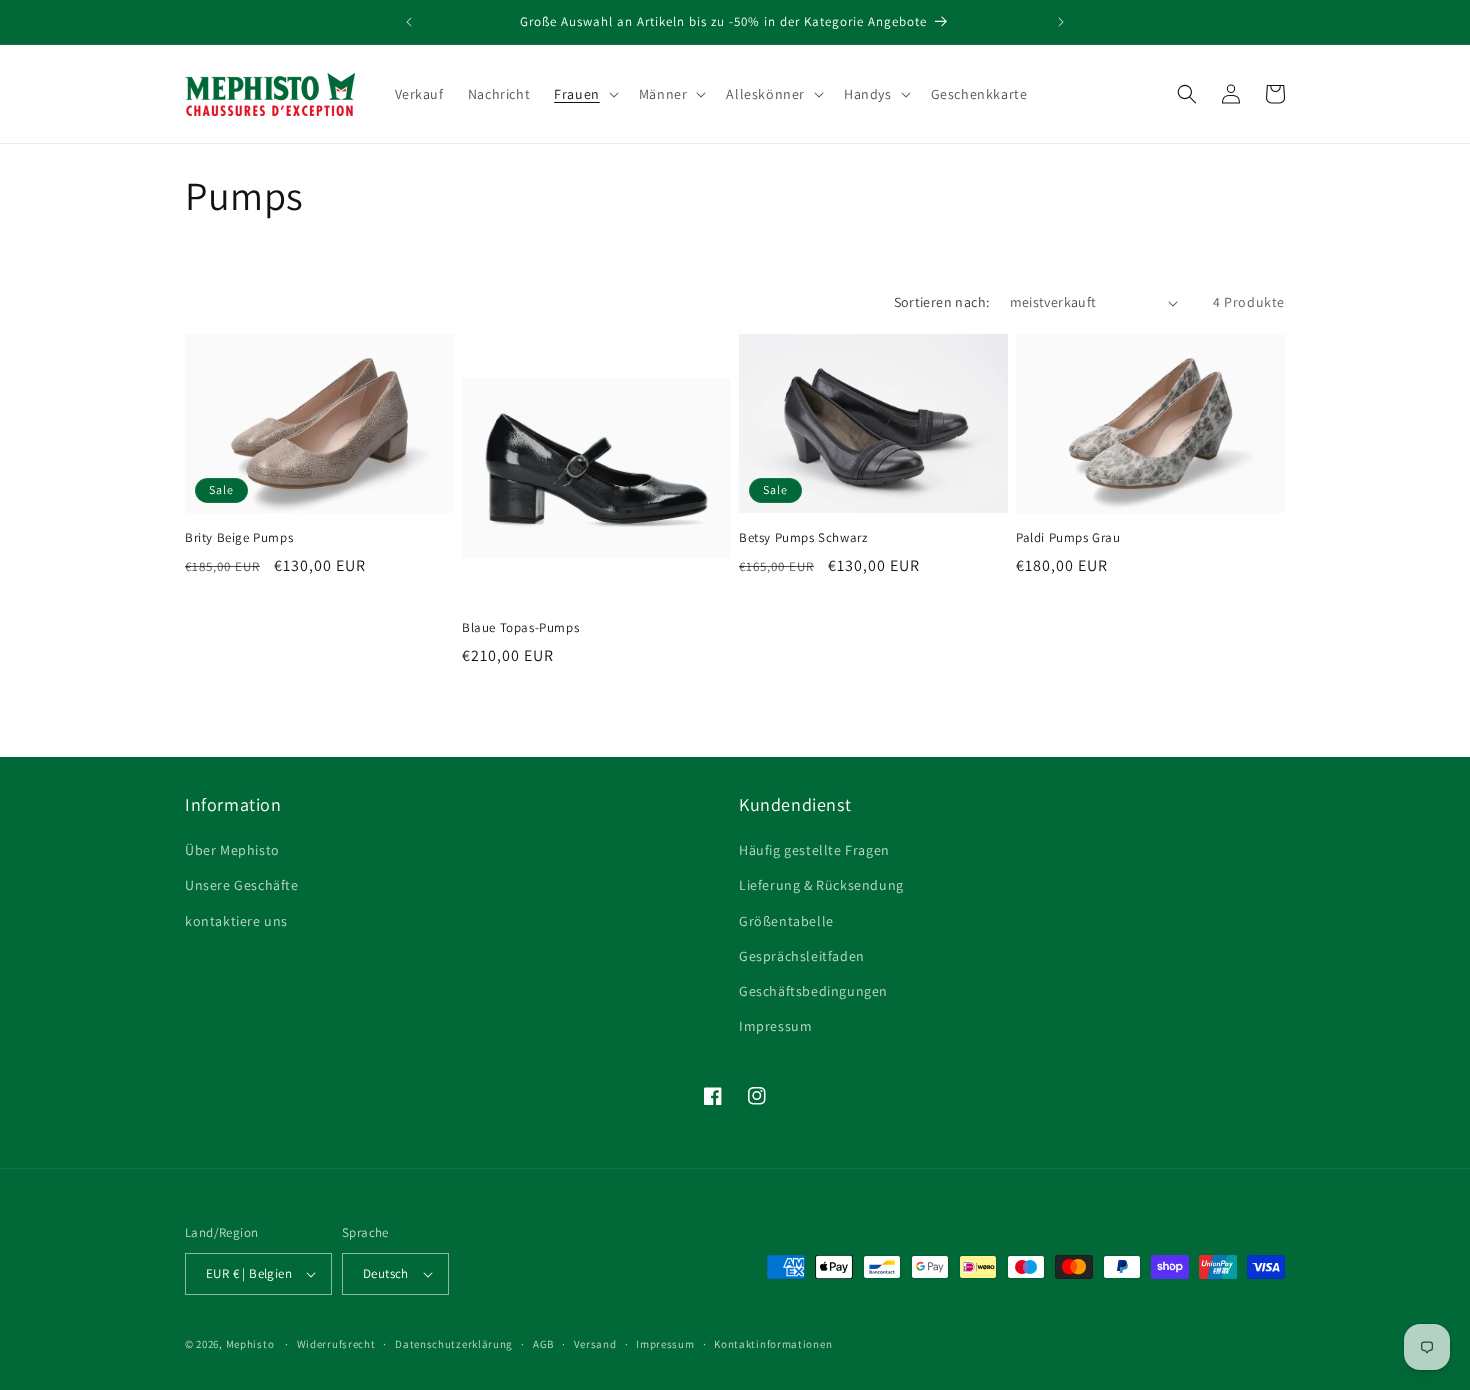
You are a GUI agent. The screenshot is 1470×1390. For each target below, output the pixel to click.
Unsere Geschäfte (242, 885)
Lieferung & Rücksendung (821, 885)
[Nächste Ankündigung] (1061, 22)
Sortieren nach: (942, 302)
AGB (543, 1344)
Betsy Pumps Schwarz (803, 538)
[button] (584, 94)
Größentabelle (786, 921)
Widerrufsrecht (336, 1344)
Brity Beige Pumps (239, 538)
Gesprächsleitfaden (802, 956)
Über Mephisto (232, 850)
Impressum (775, 1026)
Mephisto (250, 1344)
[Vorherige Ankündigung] (409, 22)
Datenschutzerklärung (454, 1344)
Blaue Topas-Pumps (520, 628)
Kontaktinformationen (773, 1344)
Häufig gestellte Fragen (814, 850)
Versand (595, 1344)
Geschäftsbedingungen (813, 991)
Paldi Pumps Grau (1068, 538)
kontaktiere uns (236, 921)
